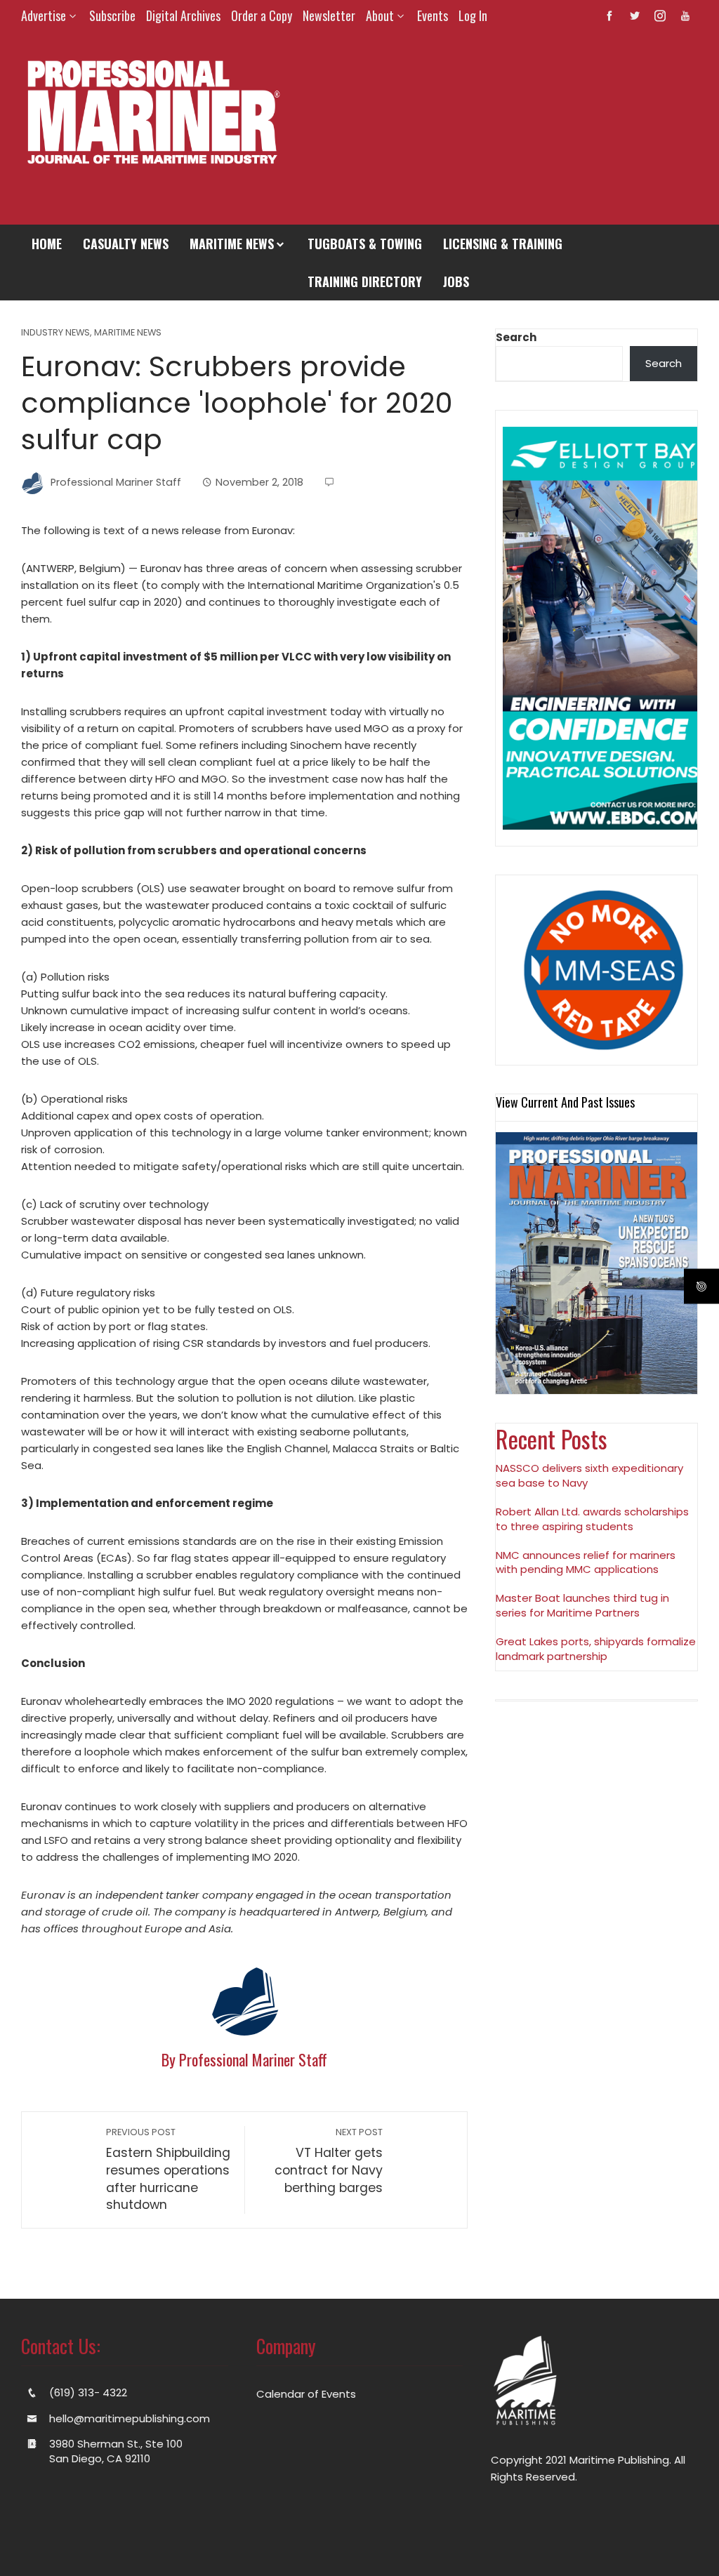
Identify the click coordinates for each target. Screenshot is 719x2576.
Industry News (55, 333)
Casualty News (126, 244)
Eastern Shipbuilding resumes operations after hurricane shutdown (168, 2170)
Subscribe (112, 15)
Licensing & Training (503, 244)
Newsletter (329, 15)
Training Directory (365, 281)
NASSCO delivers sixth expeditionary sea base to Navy (589, 1475)
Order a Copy (262, 15)
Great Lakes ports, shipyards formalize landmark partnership (596, 1649)
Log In (473, 15)
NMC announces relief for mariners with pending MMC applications (586, 1562)
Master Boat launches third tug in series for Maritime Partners (582, 1605)
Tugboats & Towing (365, 244)
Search (516, 337)
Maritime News (232, 244)
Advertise (44, 15)
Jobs (456, 281)
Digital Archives (183, 15)
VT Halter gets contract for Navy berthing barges (329, 2161)
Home (47, 244)
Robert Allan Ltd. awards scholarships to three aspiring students (592, 1519)
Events (433, 15)
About (380, 15)
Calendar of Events (306, 2394)
